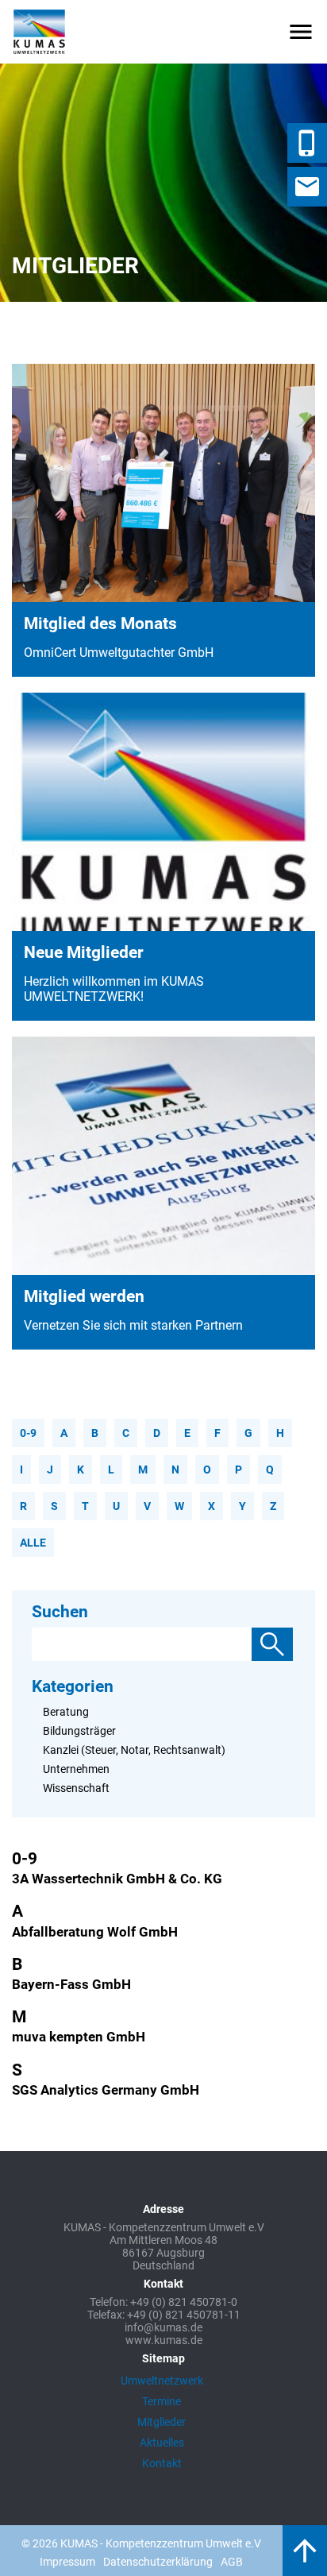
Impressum (67, 2562)
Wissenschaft (76, 1788)
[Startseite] (39, 32)
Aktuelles (162, 2443)
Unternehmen (76, 1769)
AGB (232, 2562)
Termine (162, 2401)
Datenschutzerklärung (158, 2562)
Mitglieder (162, 2422)
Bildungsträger (79, 1731)
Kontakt (162, 2463)
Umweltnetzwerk (162, 2381)
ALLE (33, 1543)
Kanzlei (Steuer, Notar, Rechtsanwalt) (134, 1750)
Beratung (66, 1712)
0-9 (28, 1433)
